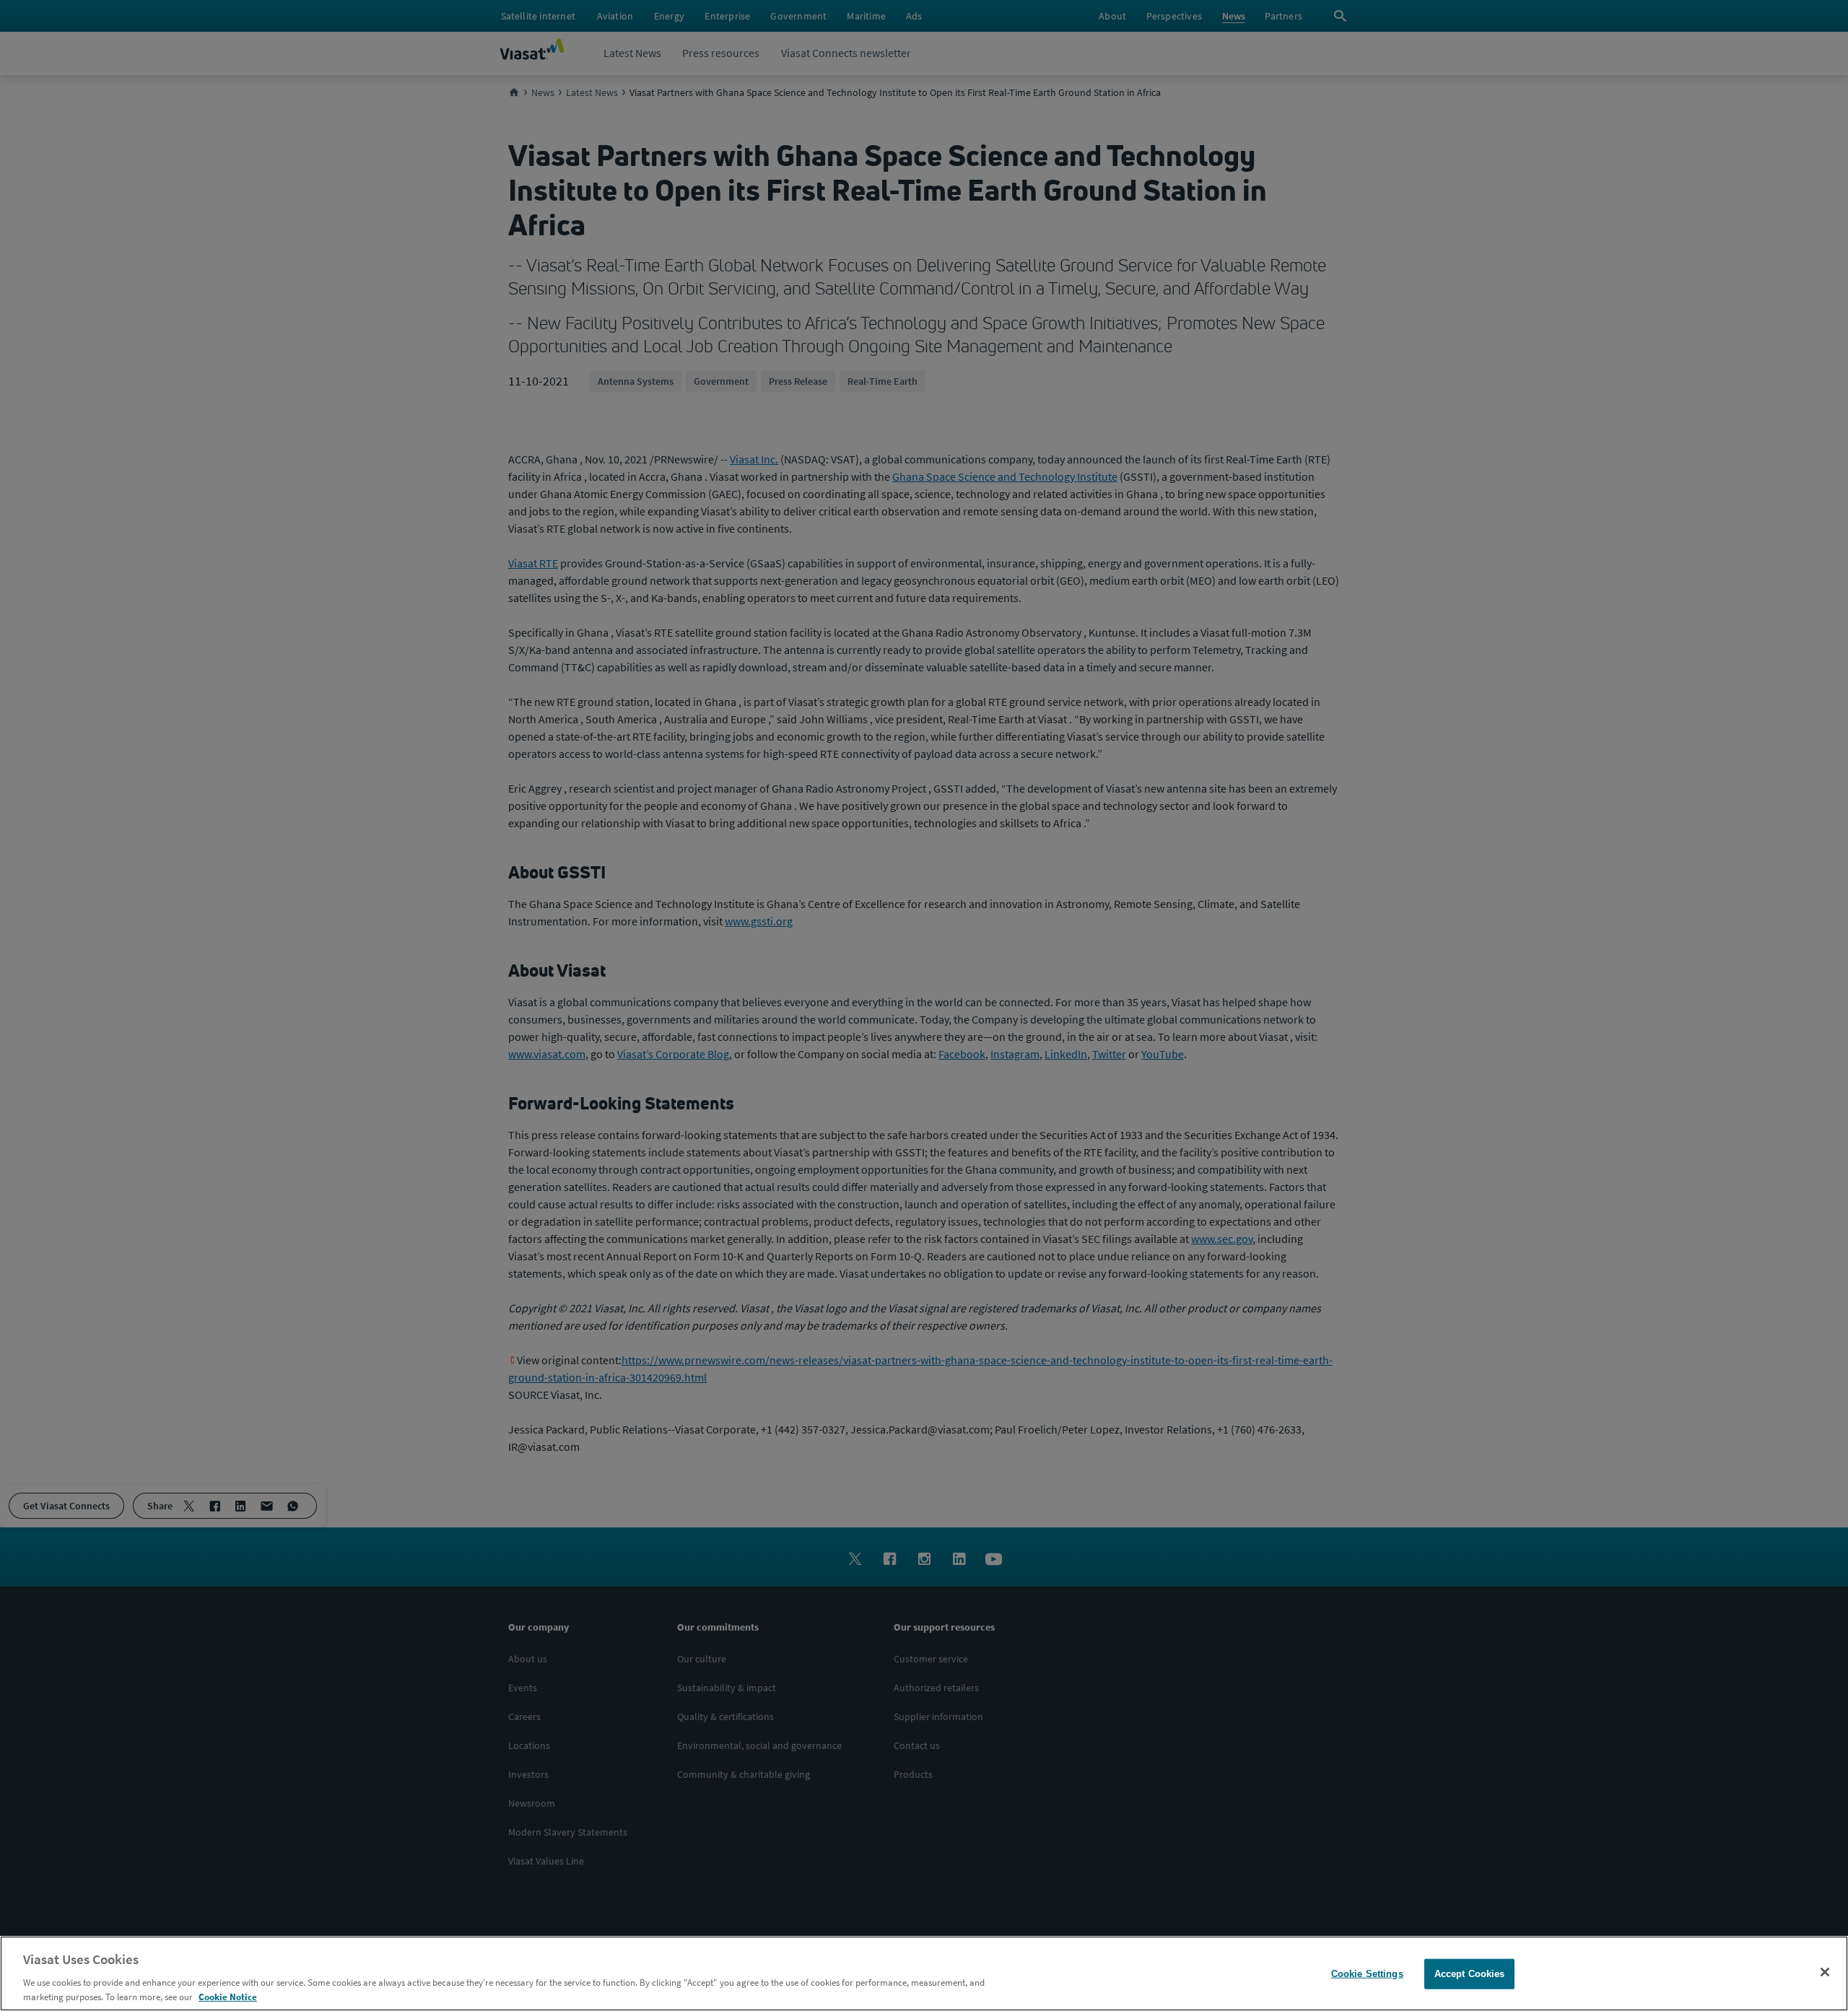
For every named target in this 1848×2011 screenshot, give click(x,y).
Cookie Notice (228, 1996)
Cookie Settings (1367, 1974)
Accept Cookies (1470, 1974)
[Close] (1825, 1972)
